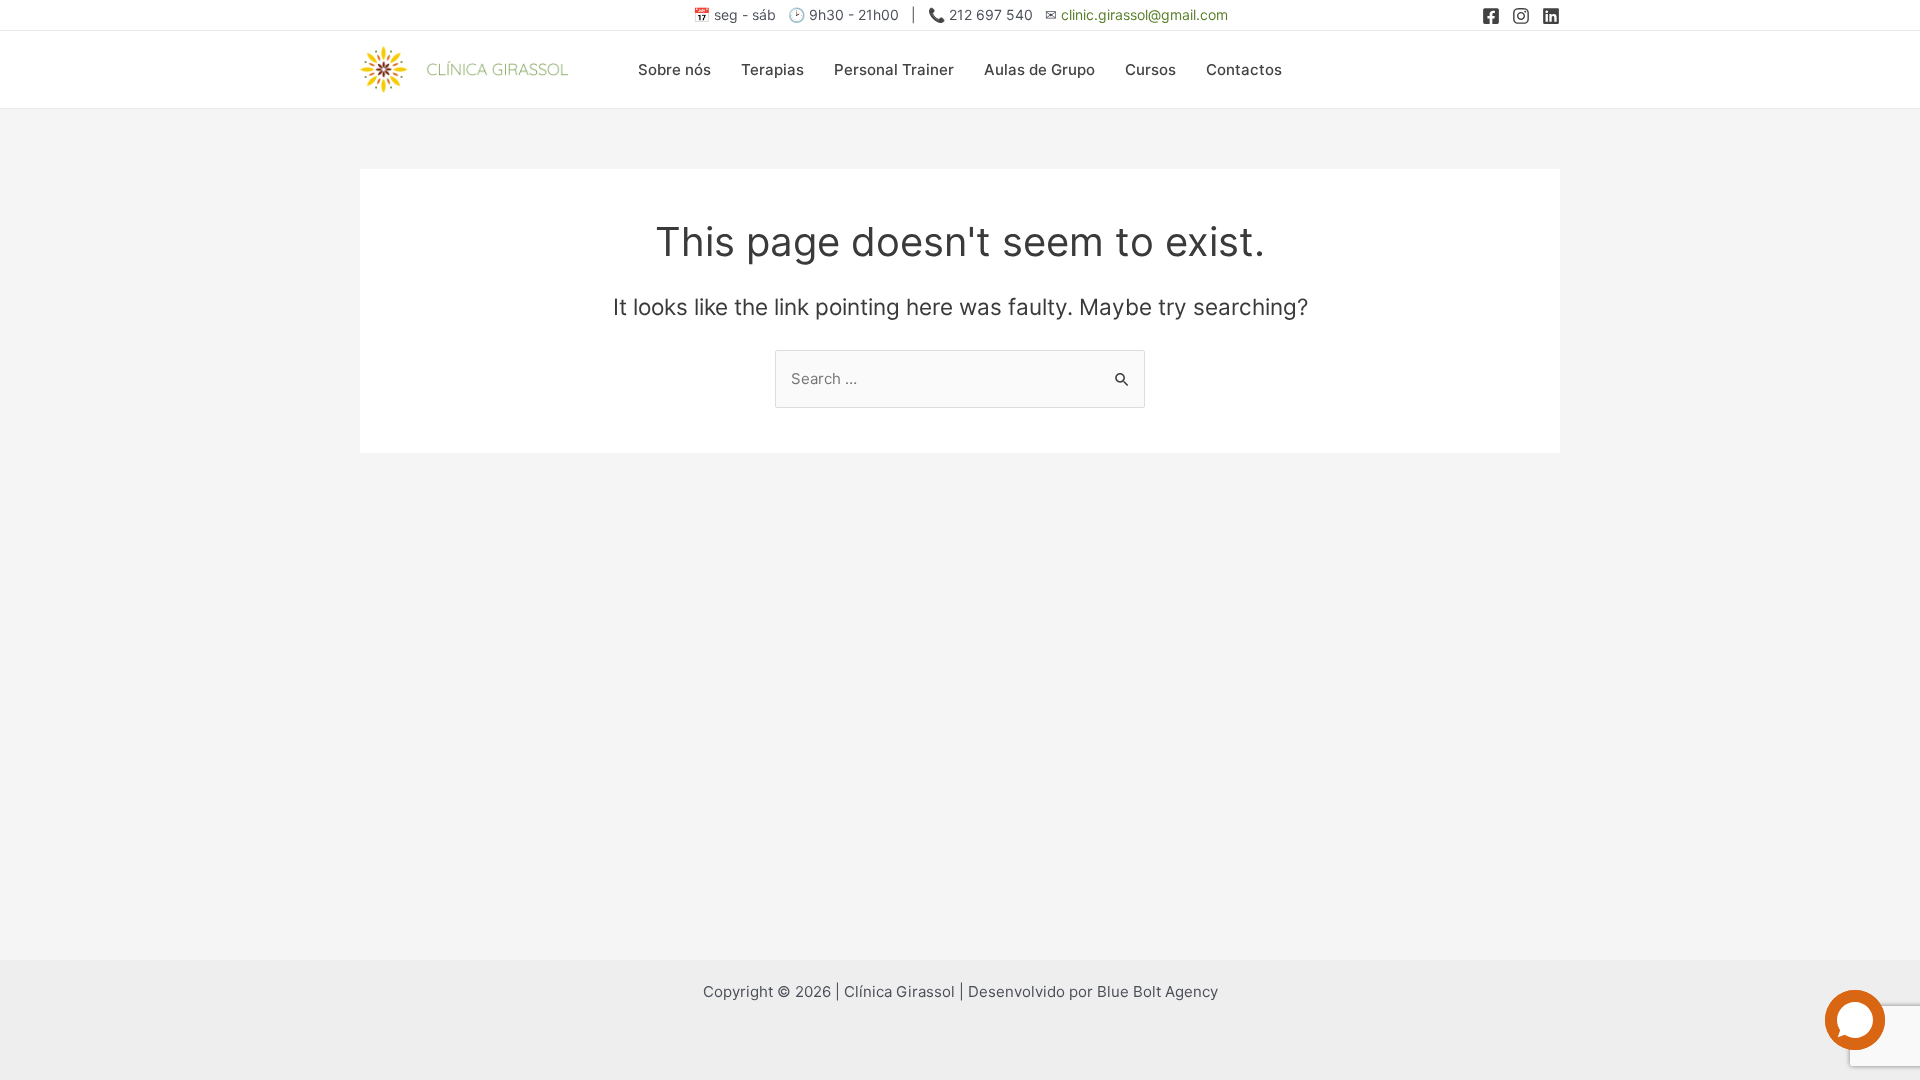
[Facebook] (1491, 16)
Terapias (772, 69)
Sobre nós (674, 69)
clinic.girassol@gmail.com (1144, 14)
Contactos (1244, 69)
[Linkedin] (1551, 16)
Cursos (1150, 69)
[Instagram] (1521, 16)
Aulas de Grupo (1039, 69)
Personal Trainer (894, 69)
